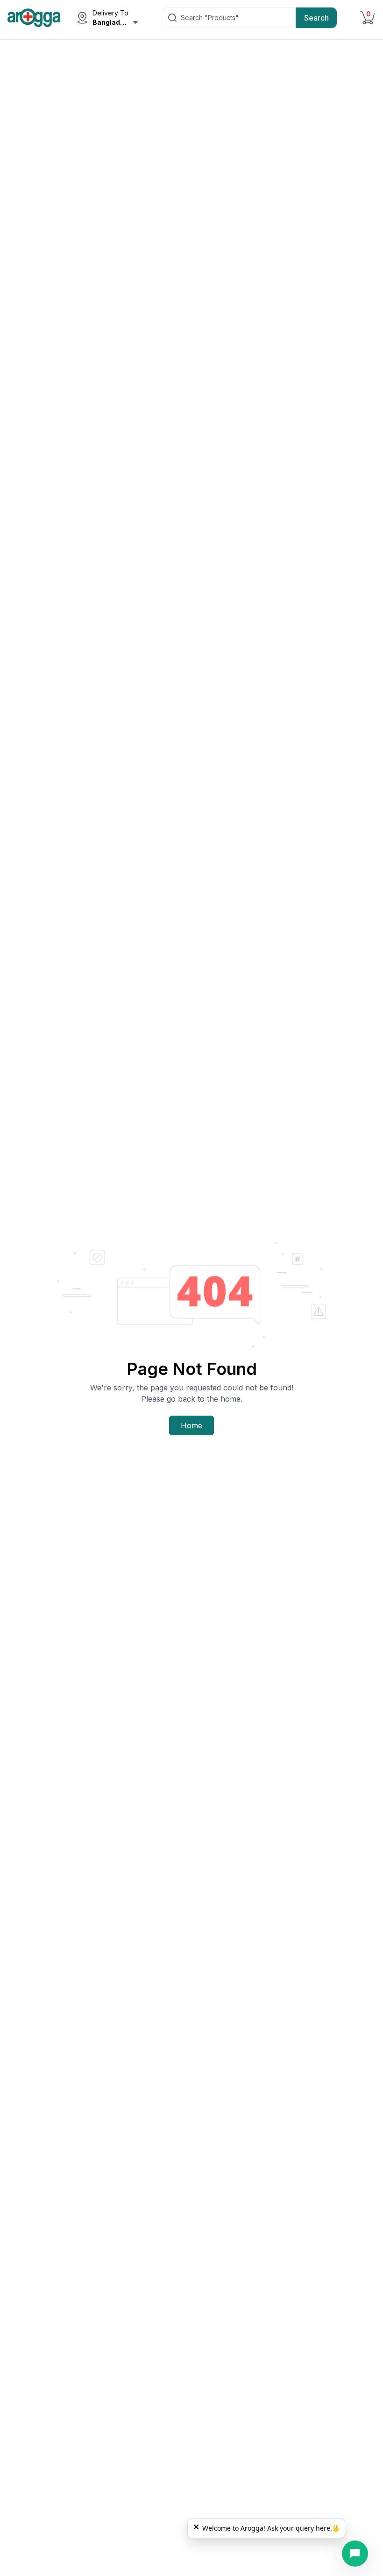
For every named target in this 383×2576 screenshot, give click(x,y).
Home (191, 1425)
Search (316, 18)
